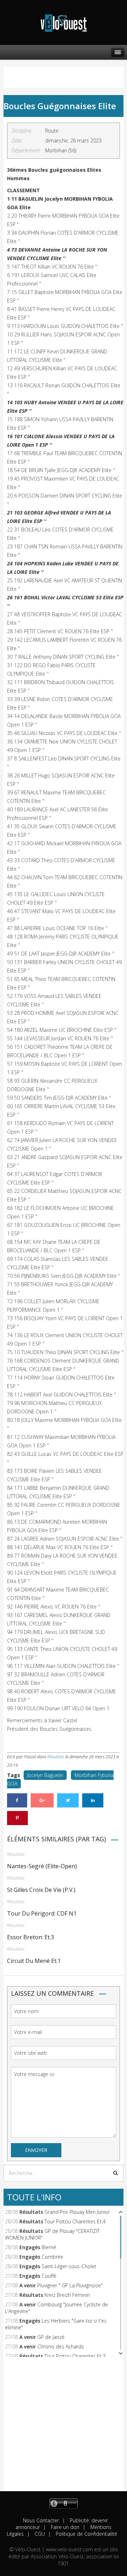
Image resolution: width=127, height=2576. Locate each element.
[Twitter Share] (68, 1800)
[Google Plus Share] (42, 1800)
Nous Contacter (41, 2520)
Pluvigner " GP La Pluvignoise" (70, 2285)
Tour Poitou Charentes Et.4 (75, 2221)
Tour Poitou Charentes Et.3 (75, 2356)
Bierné (49, 2247)
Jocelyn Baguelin (45, 1775)
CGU (39, 2534)
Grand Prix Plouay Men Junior (77, 2212)
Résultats (56, 1757)
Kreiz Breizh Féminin (67, 2295)
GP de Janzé (51, 2337)
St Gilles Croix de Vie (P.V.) (41, 1890)
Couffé (49, 2276)
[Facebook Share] (17, 1800)
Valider (116, 2173)
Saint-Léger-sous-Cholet (69, 2266)
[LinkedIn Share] (93, 1800)
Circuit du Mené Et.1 (34, 1961)
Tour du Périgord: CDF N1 (42, 1913)
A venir (28, 2285)
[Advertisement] (64, 2428)
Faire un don (64, 2527)
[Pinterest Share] (17, 1818)
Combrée (52, 2257)
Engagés (30, 2247)
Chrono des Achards (61, 2346)
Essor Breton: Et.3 (31, 1937)
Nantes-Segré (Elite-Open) (42, 1866)
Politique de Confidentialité (86, 2534)
